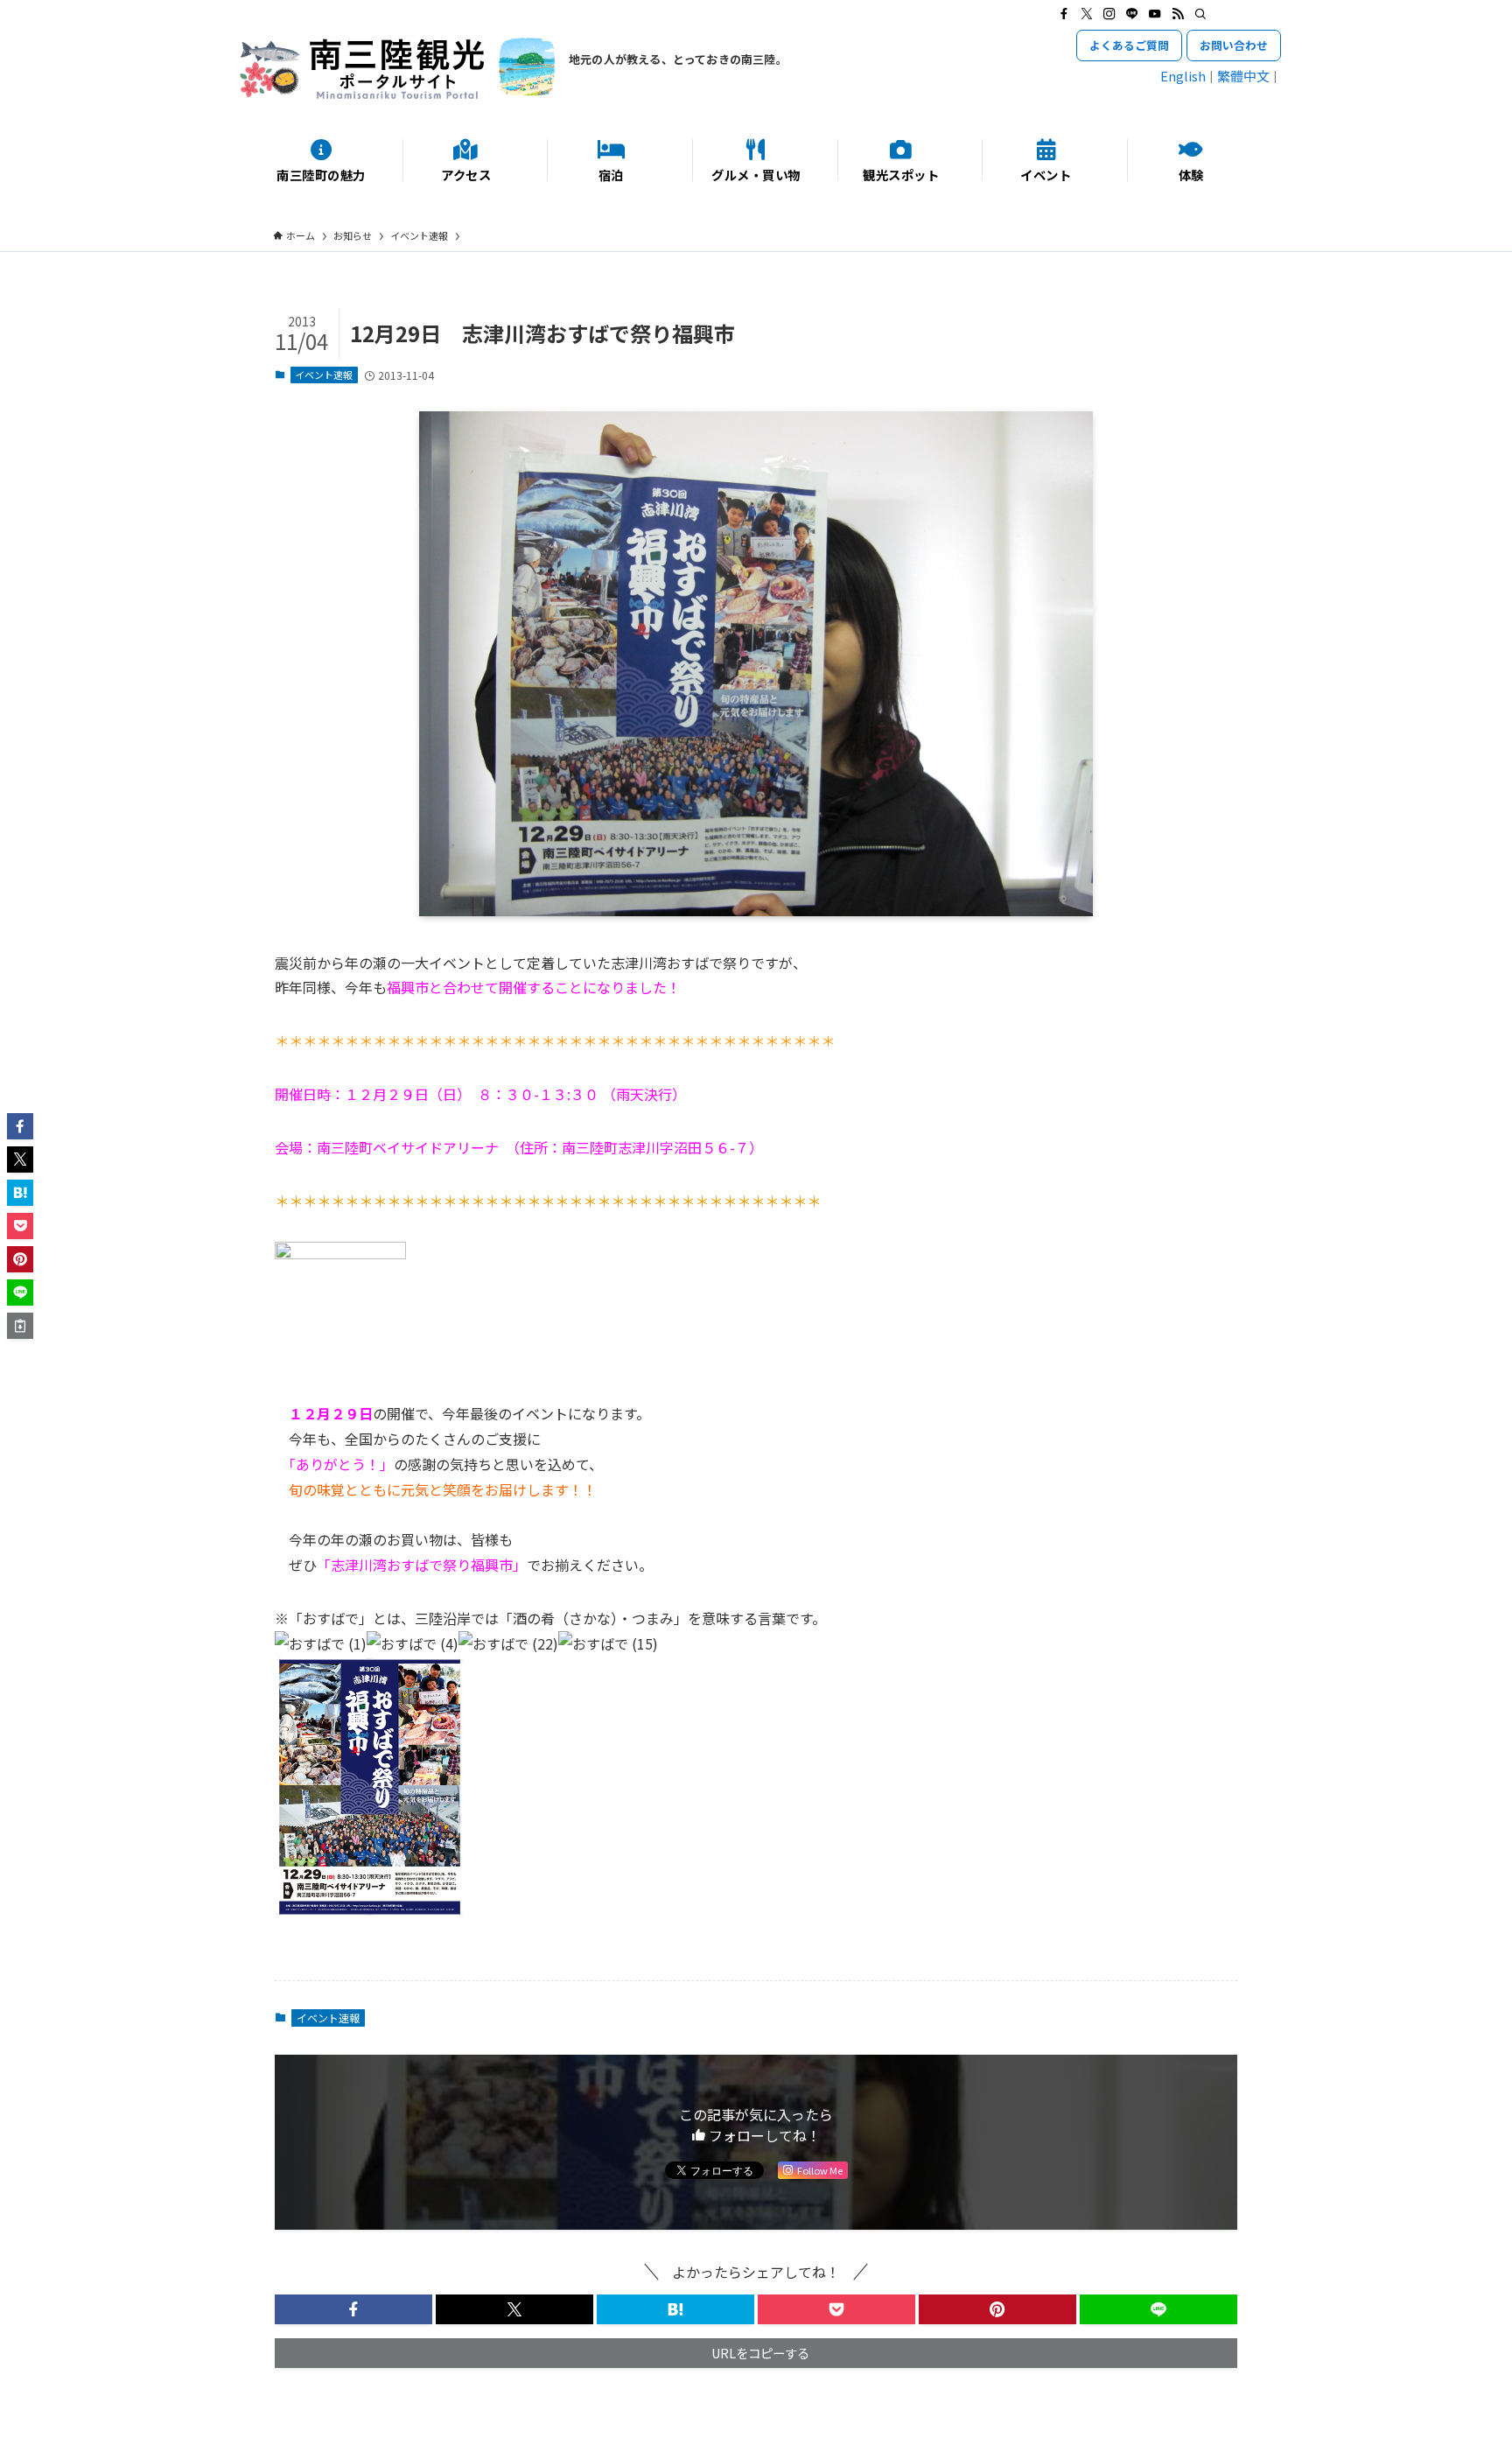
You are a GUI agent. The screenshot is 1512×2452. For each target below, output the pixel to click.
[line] (1132, 14)
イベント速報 (324, 375)
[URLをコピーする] (20, 1326)
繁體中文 (1243, 76)
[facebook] (1064, 14)
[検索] (1200, 14)
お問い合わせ (1234, 45)
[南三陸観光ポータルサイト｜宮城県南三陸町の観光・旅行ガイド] (397, 68)
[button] (353, 2309)
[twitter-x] (1087, 14)
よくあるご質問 (1129, 45)
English (1183, 76)
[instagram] (1109, 14)
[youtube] (1155, 14)
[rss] (1178, 14)
